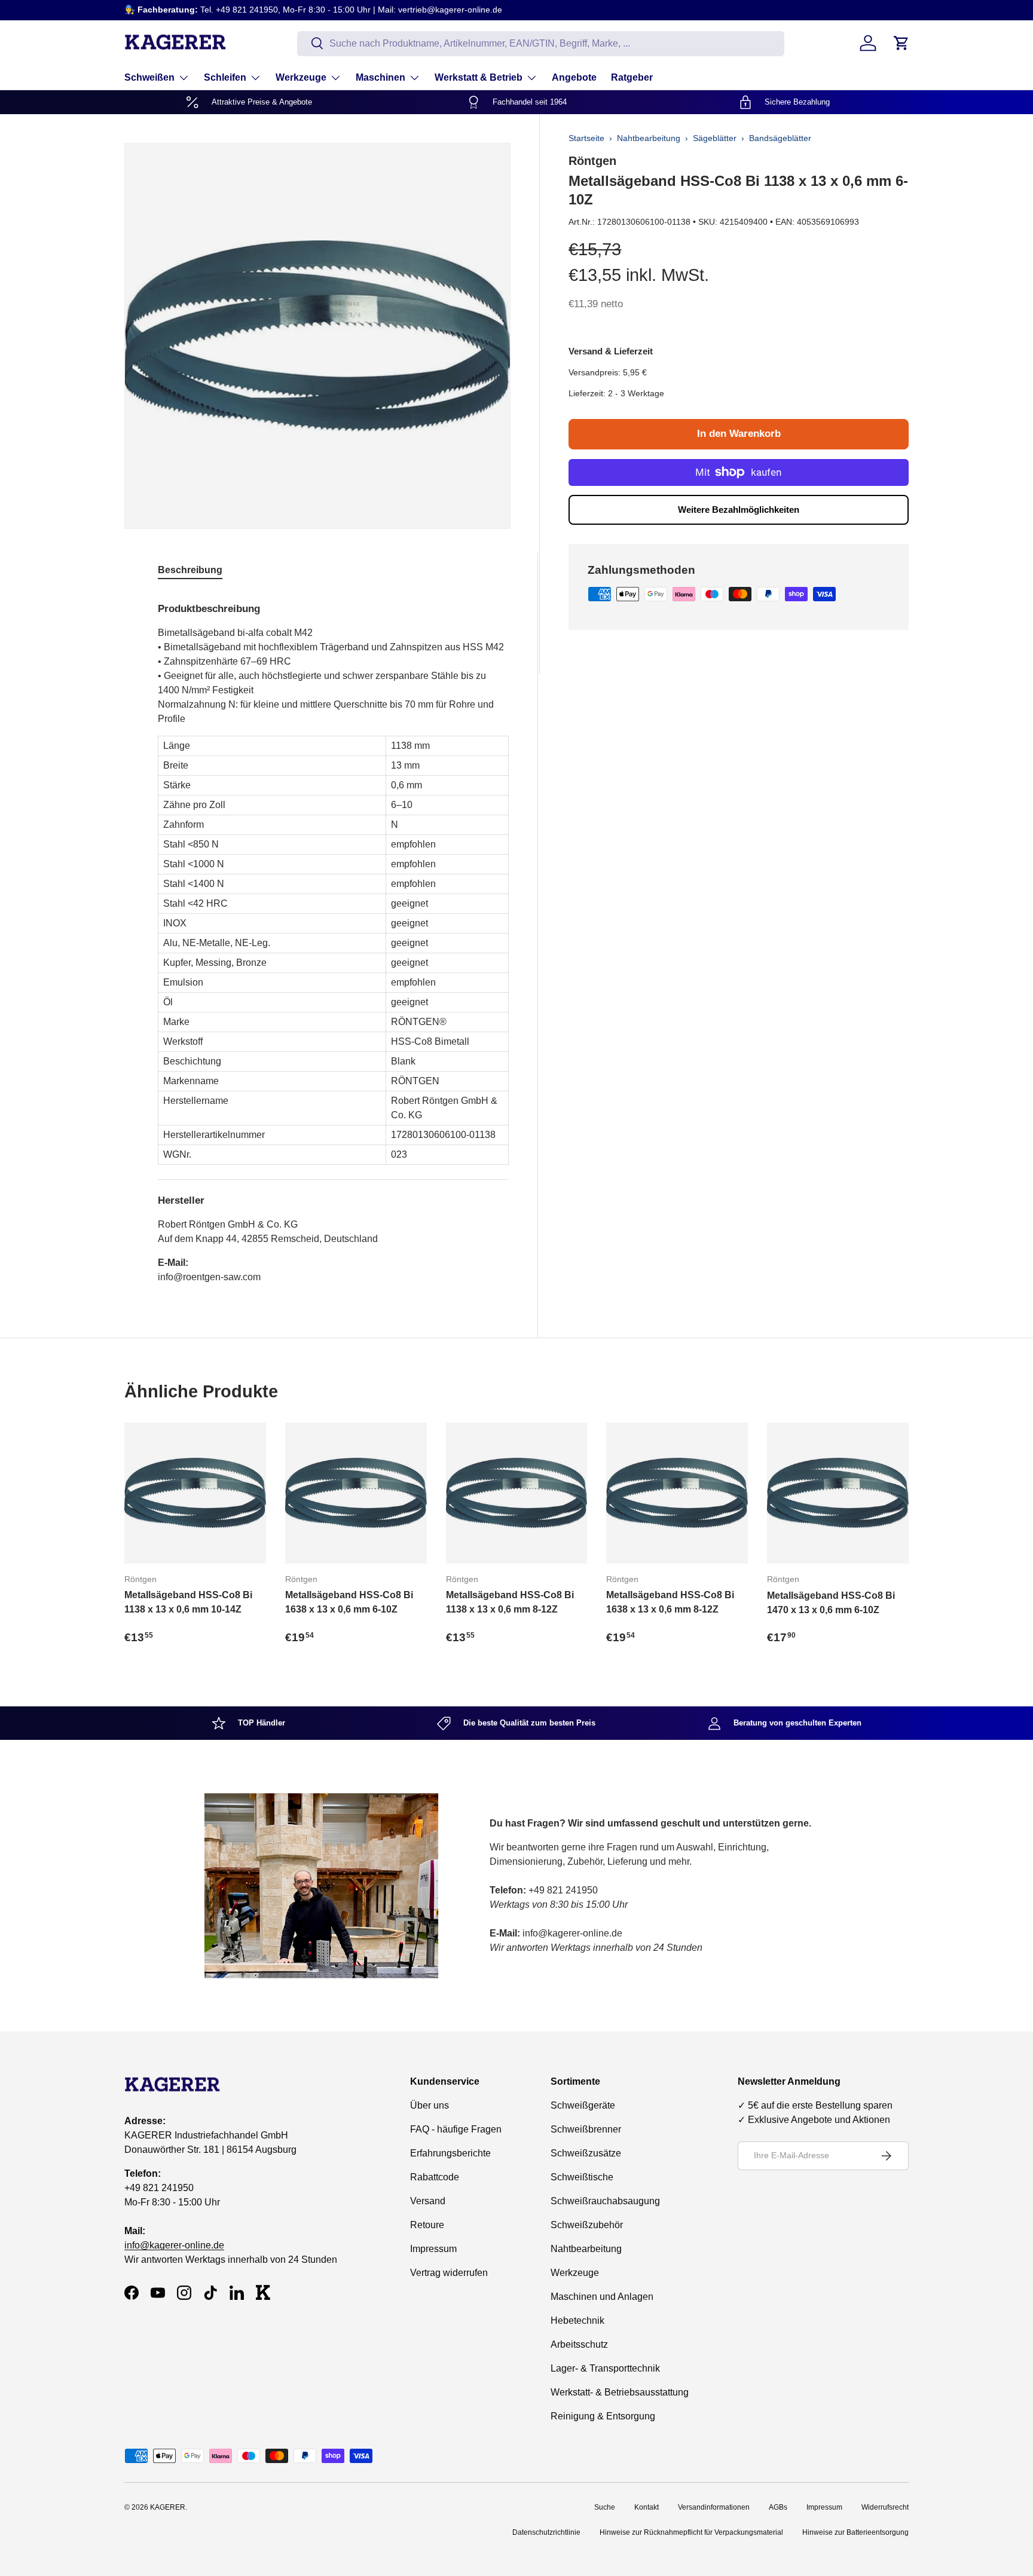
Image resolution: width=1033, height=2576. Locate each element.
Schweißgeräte (583, 2105)
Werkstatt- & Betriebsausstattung (620, 2392)
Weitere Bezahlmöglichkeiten (739, 510)
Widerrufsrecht (885, 2507)
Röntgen (592, 161)
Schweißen (149, 77)
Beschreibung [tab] (190, 570)
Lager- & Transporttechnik (605, 2368)
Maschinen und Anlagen (602, 2297)
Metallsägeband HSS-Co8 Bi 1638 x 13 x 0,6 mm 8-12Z (670, 1602)
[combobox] (541, 43)
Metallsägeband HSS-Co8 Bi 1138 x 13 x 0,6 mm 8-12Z (510, 1602)
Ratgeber (632, 77)
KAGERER (168, 2507)
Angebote (574, 77)
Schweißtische (582, 2177)
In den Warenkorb (739, 434)
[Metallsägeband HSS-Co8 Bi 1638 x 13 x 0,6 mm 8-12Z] (677, 1493)
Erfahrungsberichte (450, 2153)
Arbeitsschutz (579, 2344)
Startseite (586, 138)
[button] (901, 43)
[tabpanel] (333, 938)
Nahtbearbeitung (649, 138)
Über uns (430, 2105)
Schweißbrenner (586, 2129)
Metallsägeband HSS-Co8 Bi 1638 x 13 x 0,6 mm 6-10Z (349, 1602)
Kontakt (647, 2507)
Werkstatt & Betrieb (479, 77)
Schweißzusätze (586, 2153)
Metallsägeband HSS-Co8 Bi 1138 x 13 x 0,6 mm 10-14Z (188, 1602)
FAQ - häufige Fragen (456, 2129)
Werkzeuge (301, 77)
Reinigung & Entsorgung (603, 2416)
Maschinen (381, 77)
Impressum (433, 2249)
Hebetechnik (577, 2320)
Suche (605, 2507)
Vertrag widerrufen (449, 2273)
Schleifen (225, 77)
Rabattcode (435, 2177)
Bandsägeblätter (780, 138)
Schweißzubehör (587, 2225)
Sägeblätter (715, 138)
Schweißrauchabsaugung (605, 2201)
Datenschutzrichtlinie (546, 2532)
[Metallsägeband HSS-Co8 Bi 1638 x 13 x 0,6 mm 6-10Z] (356, 1493)
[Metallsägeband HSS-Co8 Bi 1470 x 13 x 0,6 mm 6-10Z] (838, 1493)
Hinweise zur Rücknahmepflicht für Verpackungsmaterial (691, 2532)
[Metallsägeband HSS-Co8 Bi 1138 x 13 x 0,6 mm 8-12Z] (517, 1493)
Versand (428, 2201)
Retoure (427, 2225)
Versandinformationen (714, 2507)
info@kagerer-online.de (174, 2246)
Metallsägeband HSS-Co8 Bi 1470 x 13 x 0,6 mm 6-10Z (831, 1603)
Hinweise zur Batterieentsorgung (855, 2532)
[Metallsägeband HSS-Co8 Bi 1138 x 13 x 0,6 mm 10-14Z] (195, 1493)
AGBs (778, 2507)
